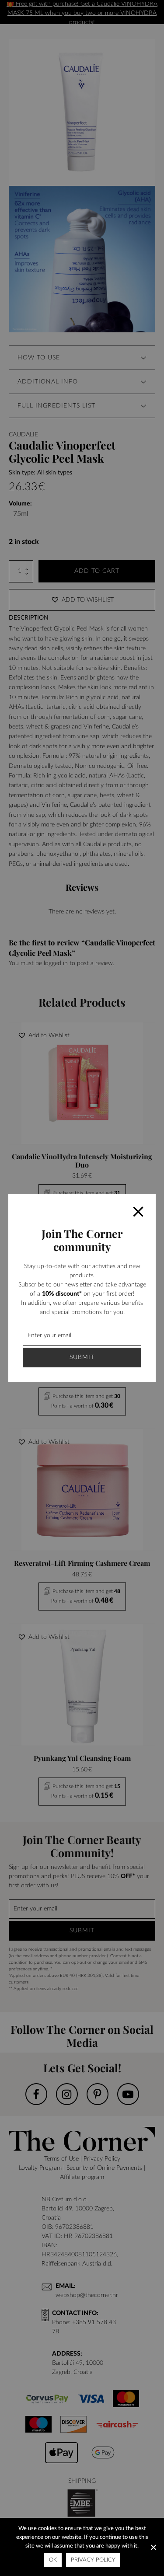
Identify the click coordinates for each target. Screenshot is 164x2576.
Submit (82, 1357)
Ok (53, 2560)
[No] (153, 2547)
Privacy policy (93, 2560)
